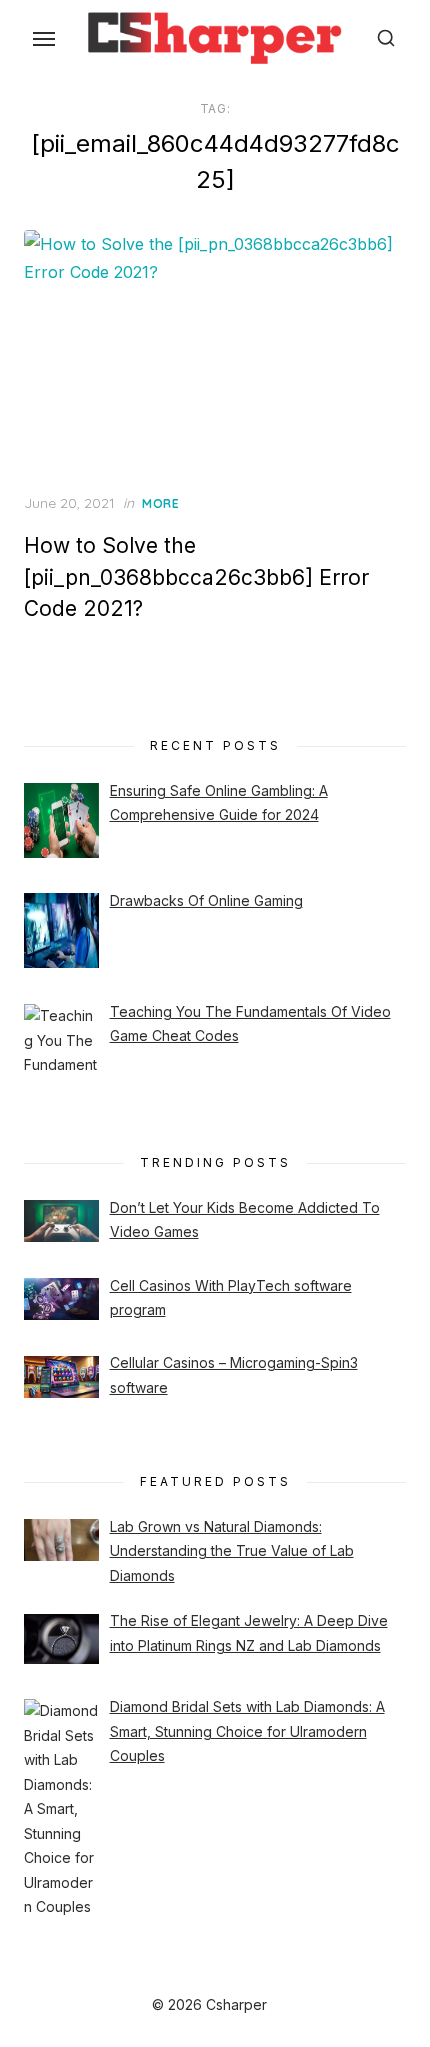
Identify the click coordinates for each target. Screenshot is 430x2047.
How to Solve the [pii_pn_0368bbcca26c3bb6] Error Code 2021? (196, 577)
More (160, 503)
